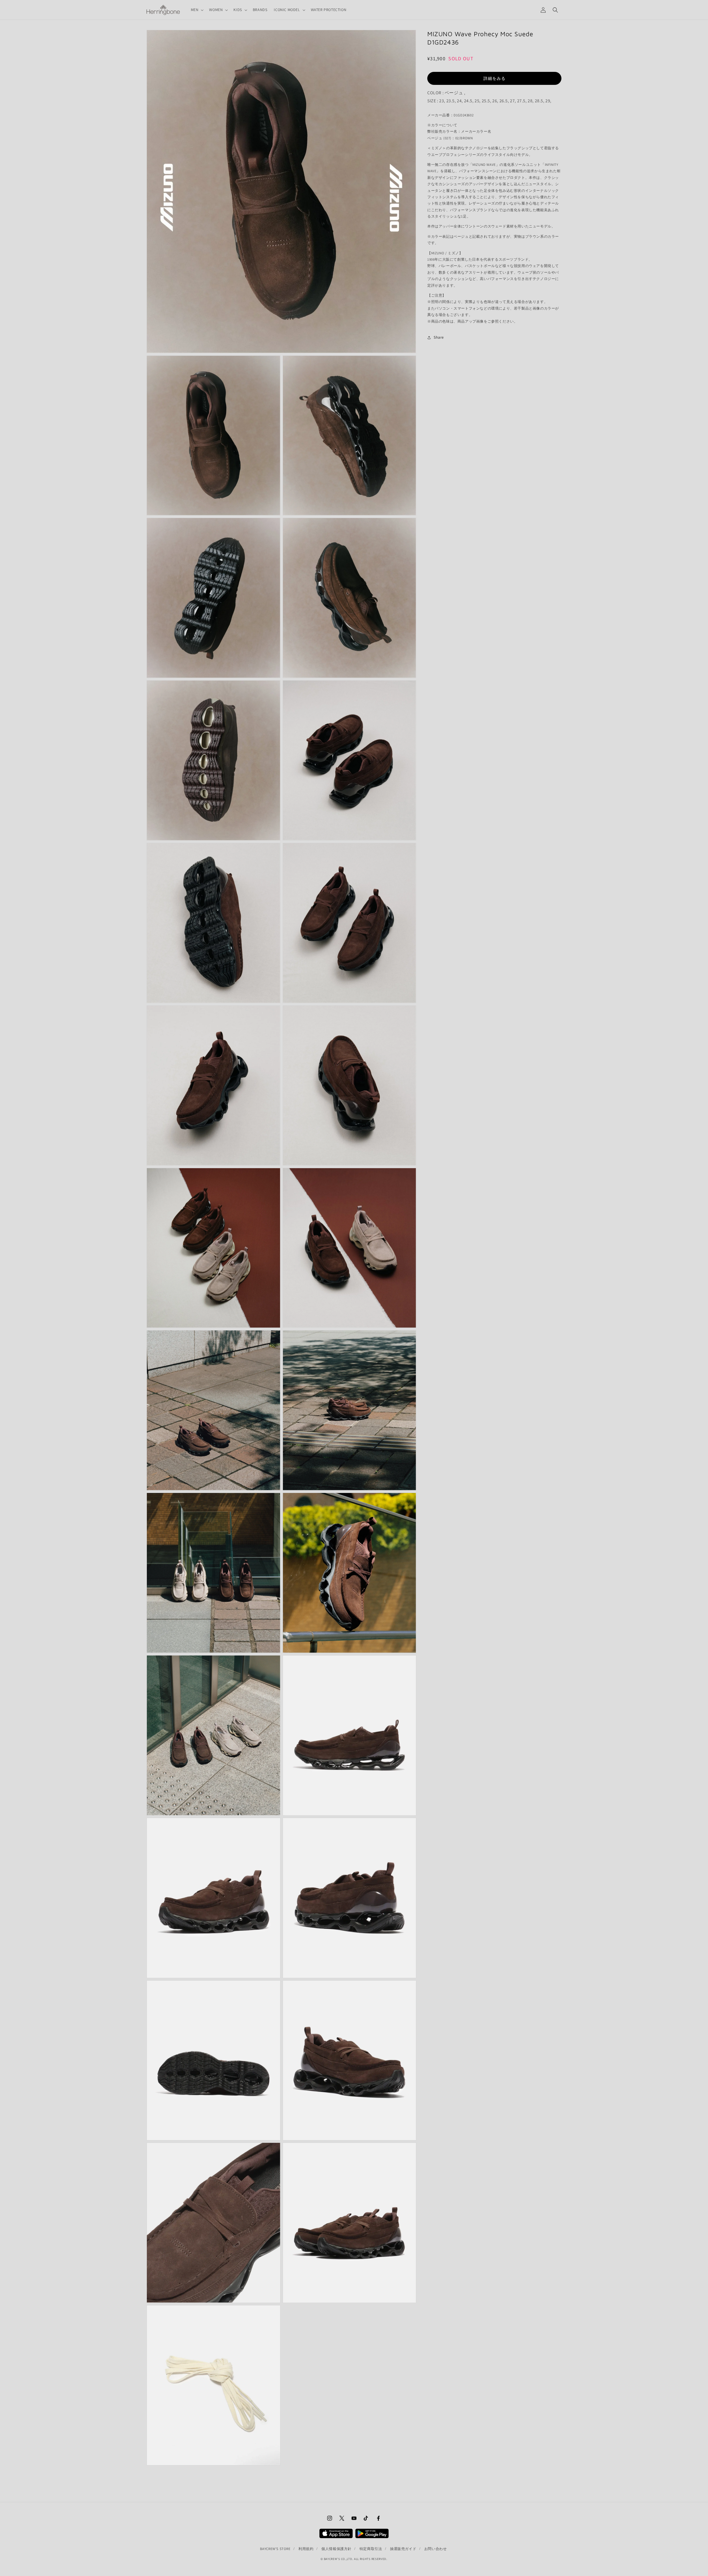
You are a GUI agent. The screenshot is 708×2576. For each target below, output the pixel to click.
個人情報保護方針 (336, 2549)
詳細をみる (494, 78)
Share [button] (439, 337)
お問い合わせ (436, 2549)
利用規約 (306, 2549)
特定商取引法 (371, 2549)
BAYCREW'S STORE (275, 2549)
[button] (197, 10)
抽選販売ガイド (403, 2549)
